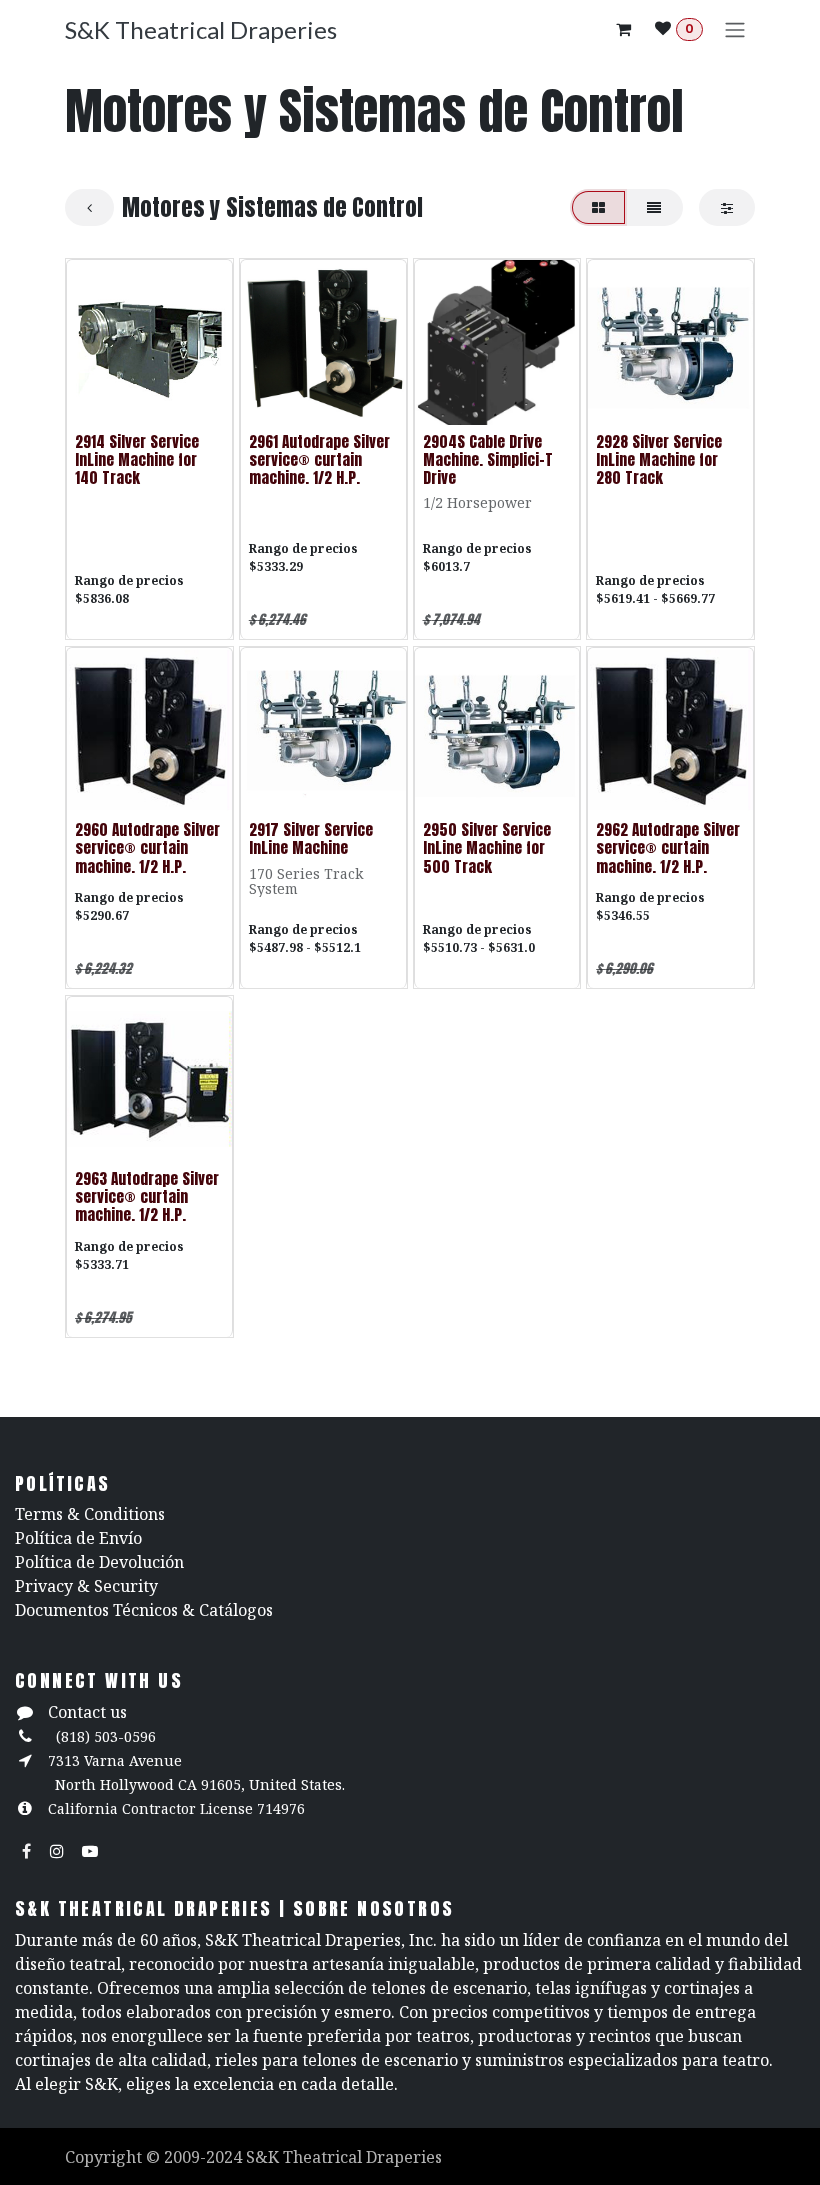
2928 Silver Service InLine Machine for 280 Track (659, 459)
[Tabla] (598, 207)
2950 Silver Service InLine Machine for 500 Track (487, 847)
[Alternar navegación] (735, 29)
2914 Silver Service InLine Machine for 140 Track (137, 459)
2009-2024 (205, 2157)
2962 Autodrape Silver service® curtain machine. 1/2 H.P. (668, 847)
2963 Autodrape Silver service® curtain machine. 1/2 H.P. (147, 1196)
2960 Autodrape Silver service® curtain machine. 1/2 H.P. (147, 847)
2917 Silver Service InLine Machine (311, 838)
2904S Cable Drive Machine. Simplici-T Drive (488, 459)
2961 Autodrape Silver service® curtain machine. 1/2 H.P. (319, 459)
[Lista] (654, 207)
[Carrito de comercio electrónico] (623, 29)
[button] (97, 399)
